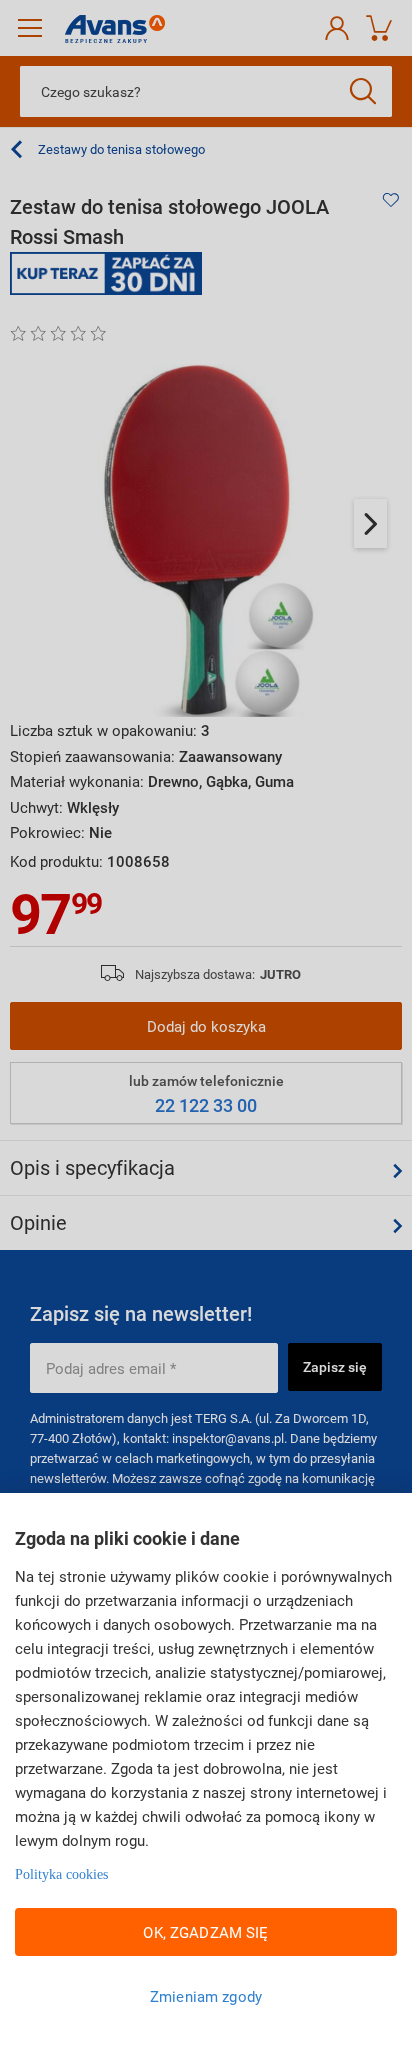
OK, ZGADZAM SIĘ (205, 1932)
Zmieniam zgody (206, 1996)
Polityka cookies (61, 1874)
